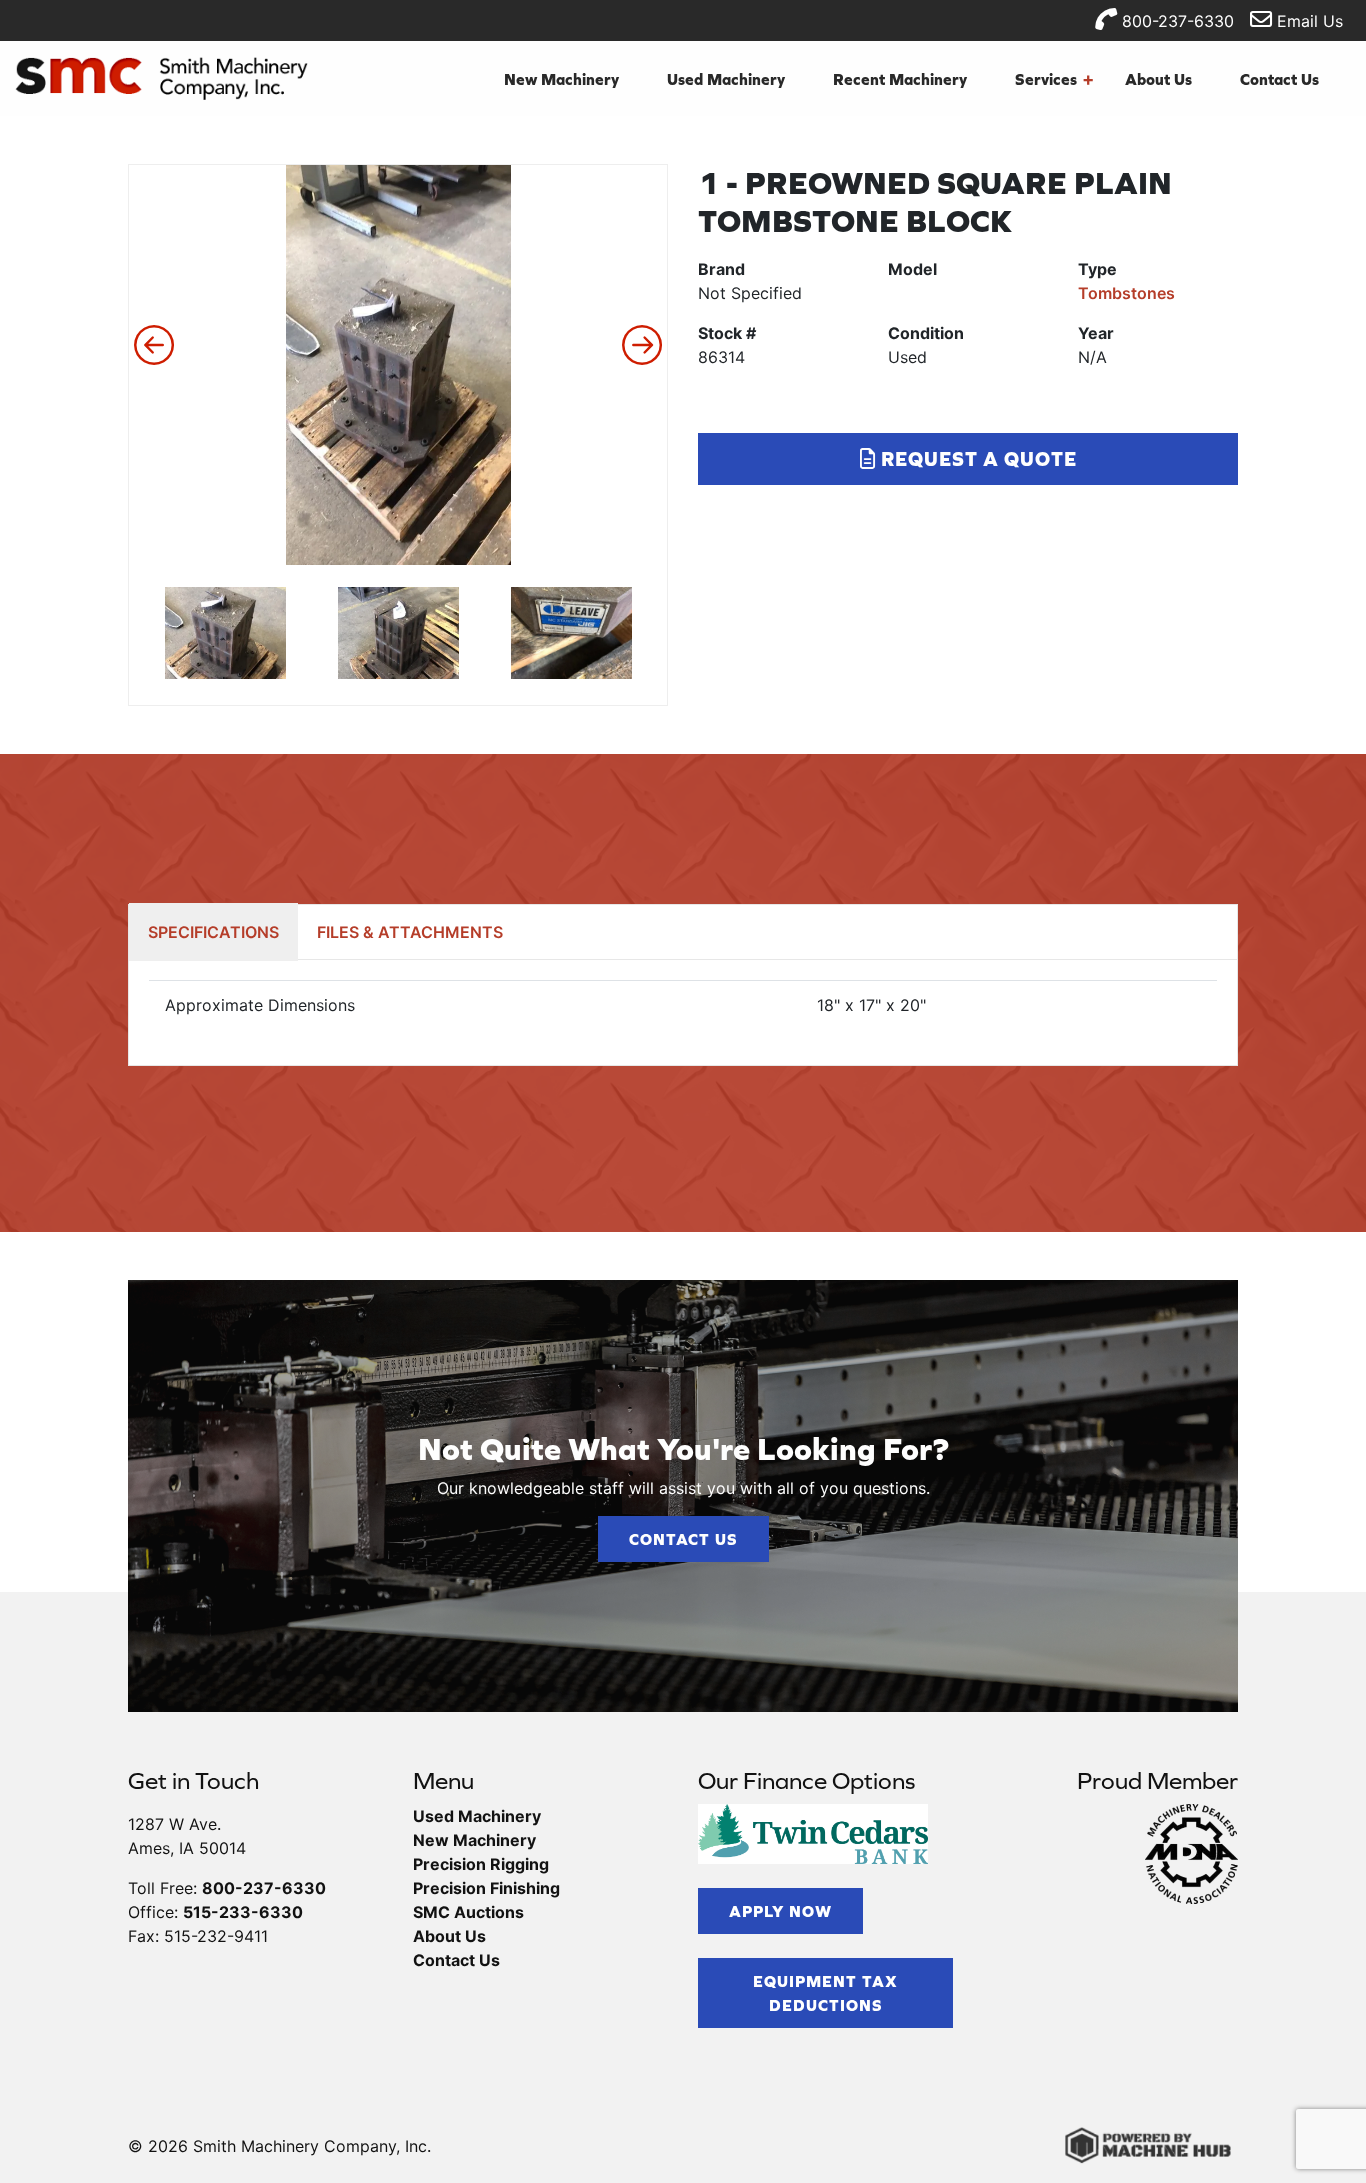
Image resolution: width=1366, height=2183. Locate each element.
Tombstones (1126, 293)
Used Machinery (726, 79)
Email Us (1307, 21)
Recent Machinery (900, 79)
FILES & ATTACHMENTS (410, 932)
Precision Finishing (486, 1888)
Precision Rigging (481, 1864)
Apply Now (780, 1911)
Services (1054, 79)
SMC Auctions (468, 1912)
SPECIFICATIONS (213, 932)
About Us (1158, 79)
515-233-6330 (243, 1912)
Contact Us (1279, 79)
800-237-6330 (1175, 21)
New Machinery (561, 79)
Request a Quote (976, 458)
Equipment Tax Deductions (825, 1993)
